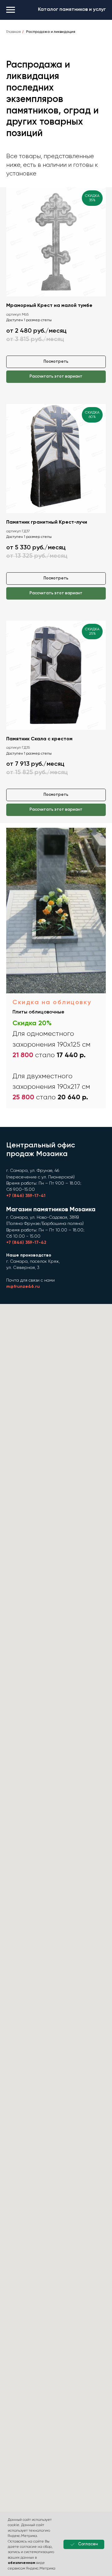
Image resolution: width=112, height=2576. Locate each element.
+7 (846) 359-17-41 (26, 1196)
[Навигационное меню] (11, 10)
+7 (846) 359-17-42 (26, 1243)
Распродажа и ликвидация (51, 32)
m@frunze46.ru (23, 1287)
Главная (14, 32)
